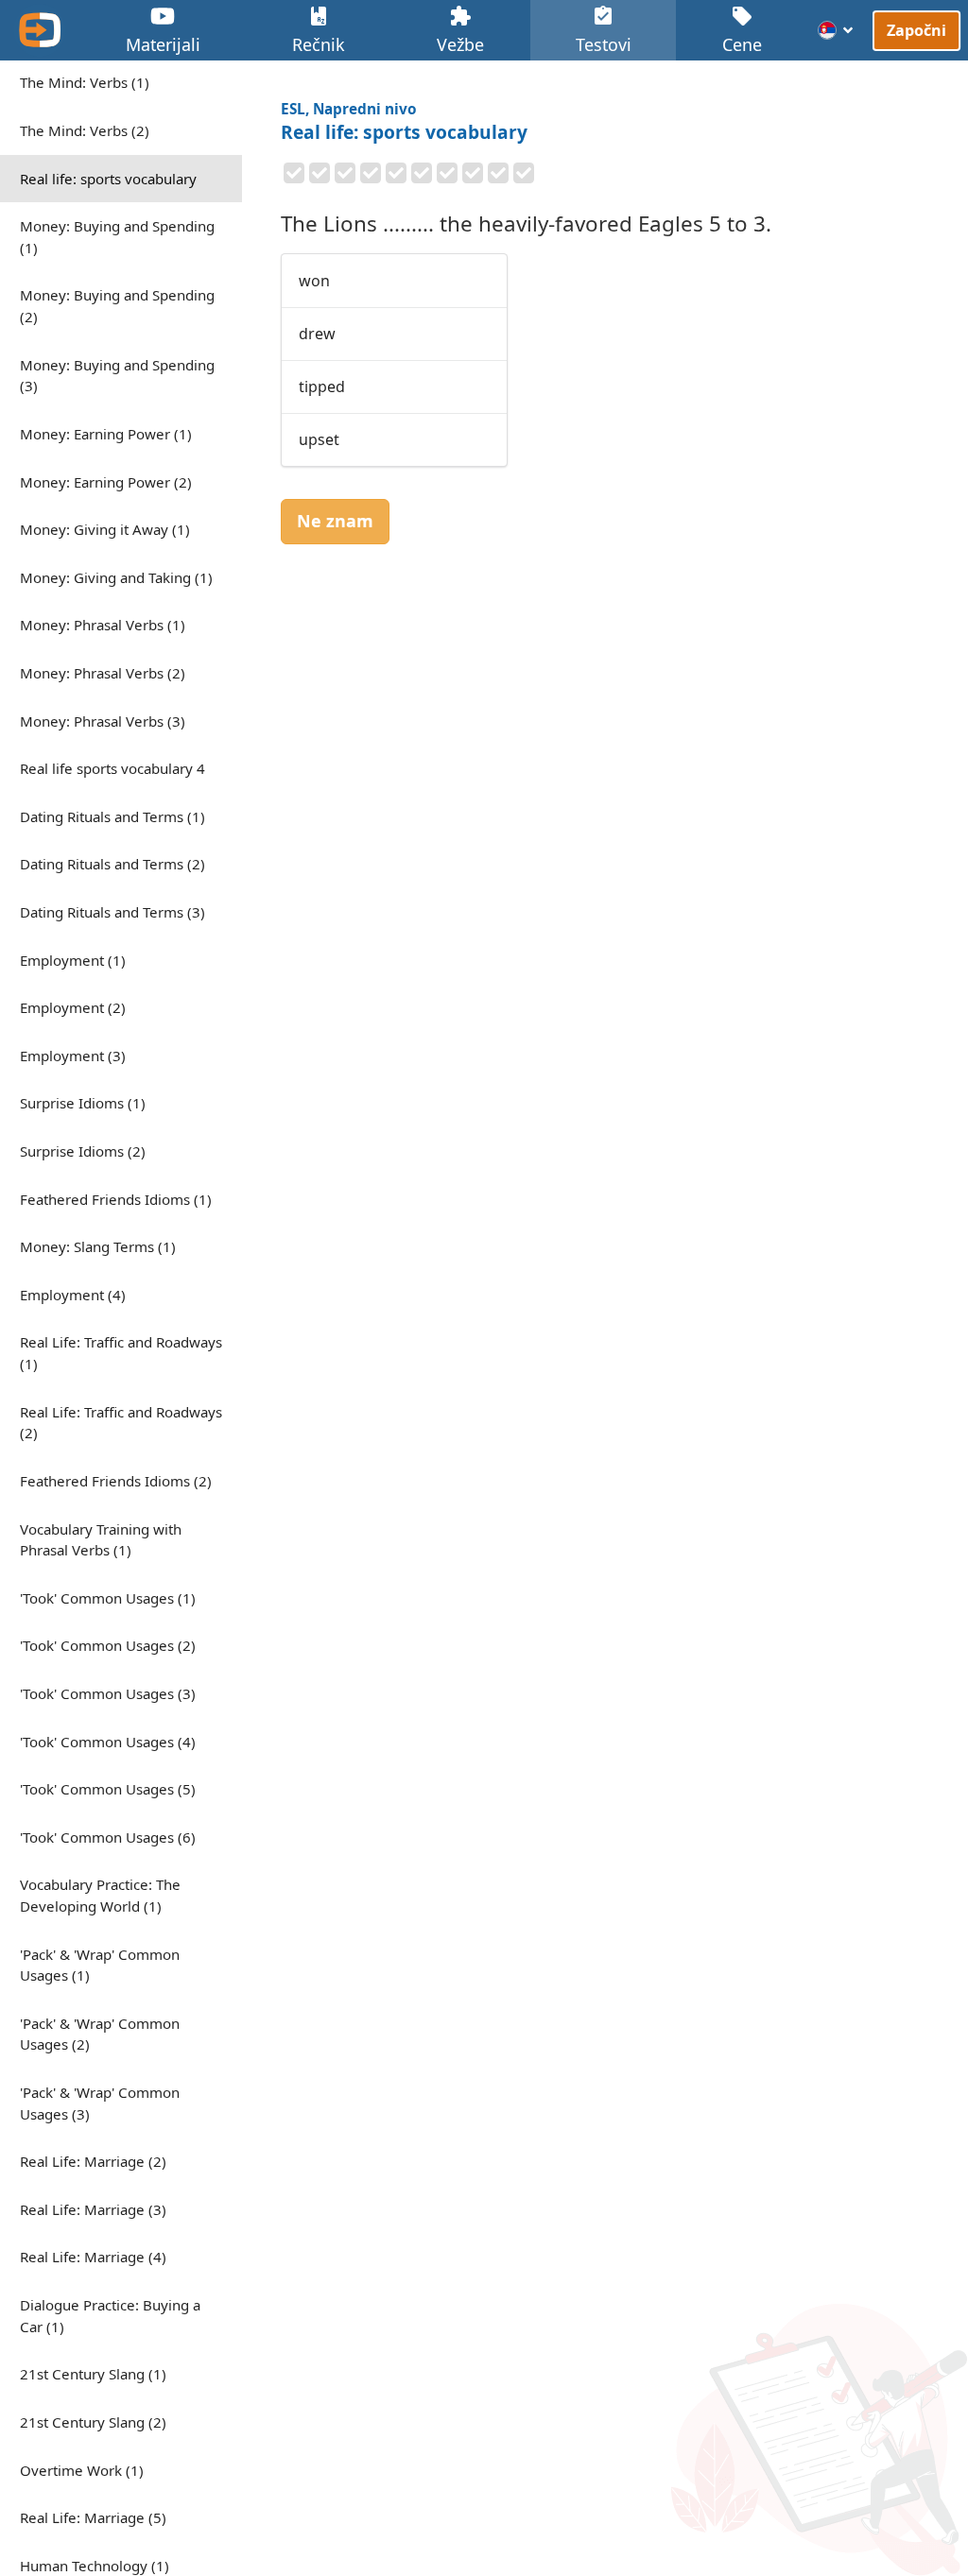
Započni (916, 29)
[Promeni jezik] (836, 30)
